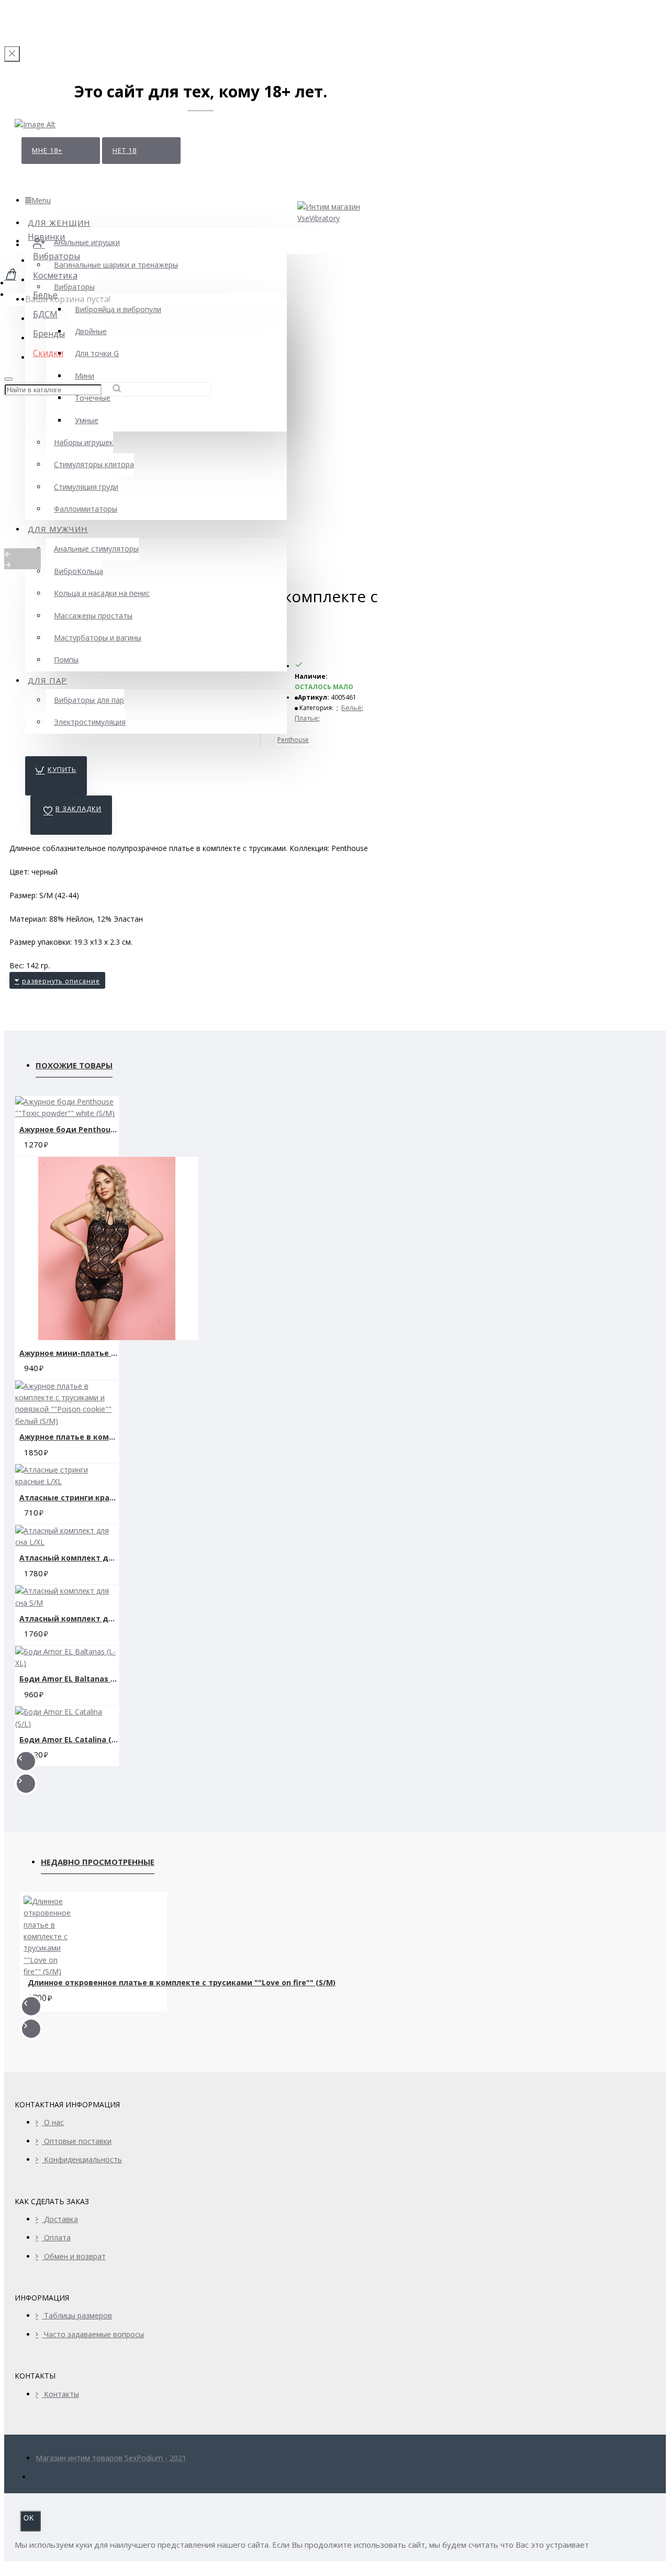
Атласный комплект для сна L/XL (69, 1558)
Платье (306, 718)
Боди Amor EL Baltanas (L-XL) (69, 1679)
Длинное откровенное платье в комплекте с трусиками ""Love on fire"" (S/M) (182, 1983)
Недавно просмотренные (98, 1862)
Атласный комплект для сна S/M (69, 1618)
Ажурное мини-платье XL (69, 1353)
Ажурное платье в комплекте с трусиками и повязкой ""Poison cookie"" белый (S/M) (69, 1437)
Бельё (351, 708)
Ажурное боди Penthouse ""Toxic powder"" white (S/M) (69, 1129)
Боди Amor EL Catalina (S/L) (69, 1739)
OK (29, 2518)
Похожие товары (74, 1065)
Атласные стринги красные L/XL (69, 1497)
